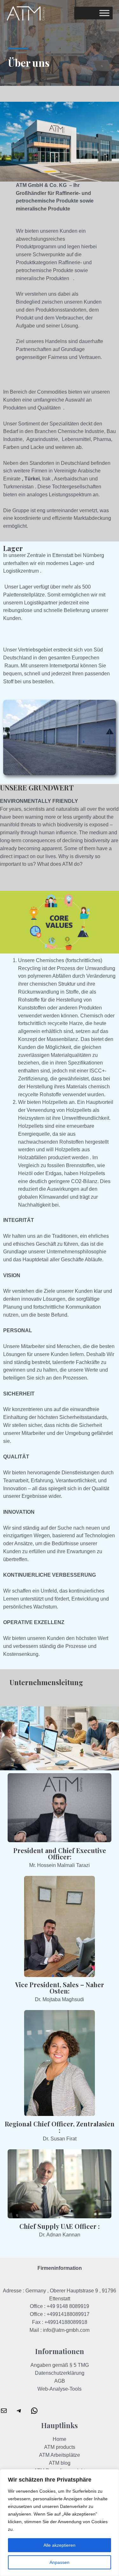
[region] (60, 2523)
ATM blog (60, 2463)
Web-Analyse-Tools (60, 2389)
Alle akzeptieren (60, 2545)
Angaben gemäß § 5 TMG (60, 2365)
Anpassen (60, 2562)
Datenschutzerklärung (60, 2373)
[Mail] (4, 2413)
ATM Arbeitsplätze (60, 2455)
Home (60, 2439)
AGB (60, 2381)
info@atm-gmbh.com (66, 2330)
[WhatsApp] (34, 2413)
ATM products (60, 2447)
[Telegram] (19, 2413)
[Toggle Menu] (104, 13)
